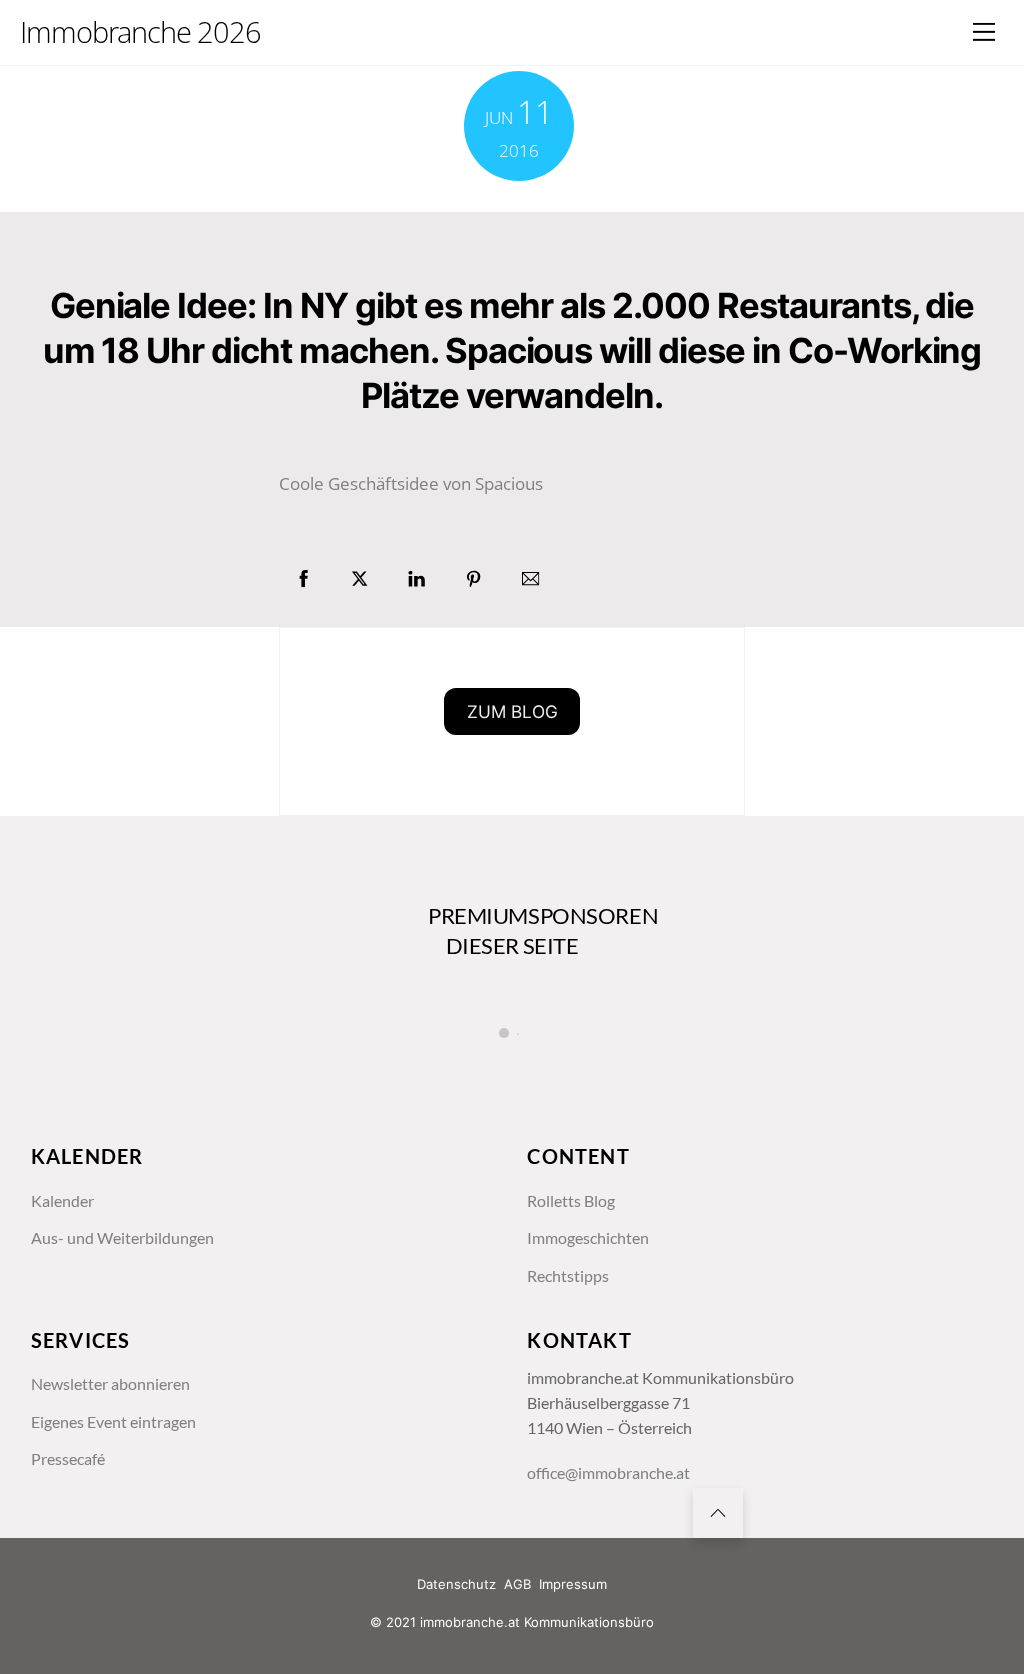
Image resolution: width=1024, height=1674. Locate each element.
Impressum (573, 1584)
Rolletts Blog (571, 1201)
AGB (517, 1584)
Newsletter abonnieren (110, 1384)
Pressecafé (68, 1459)
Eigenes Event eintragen (113, 1422)
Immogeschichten (588, 1238)
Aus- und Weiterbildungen (122, 1238)
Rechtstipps (568, 1276)
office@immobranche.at (608, 1473)
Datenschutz (456, 1584)
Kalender (62, 1201)
